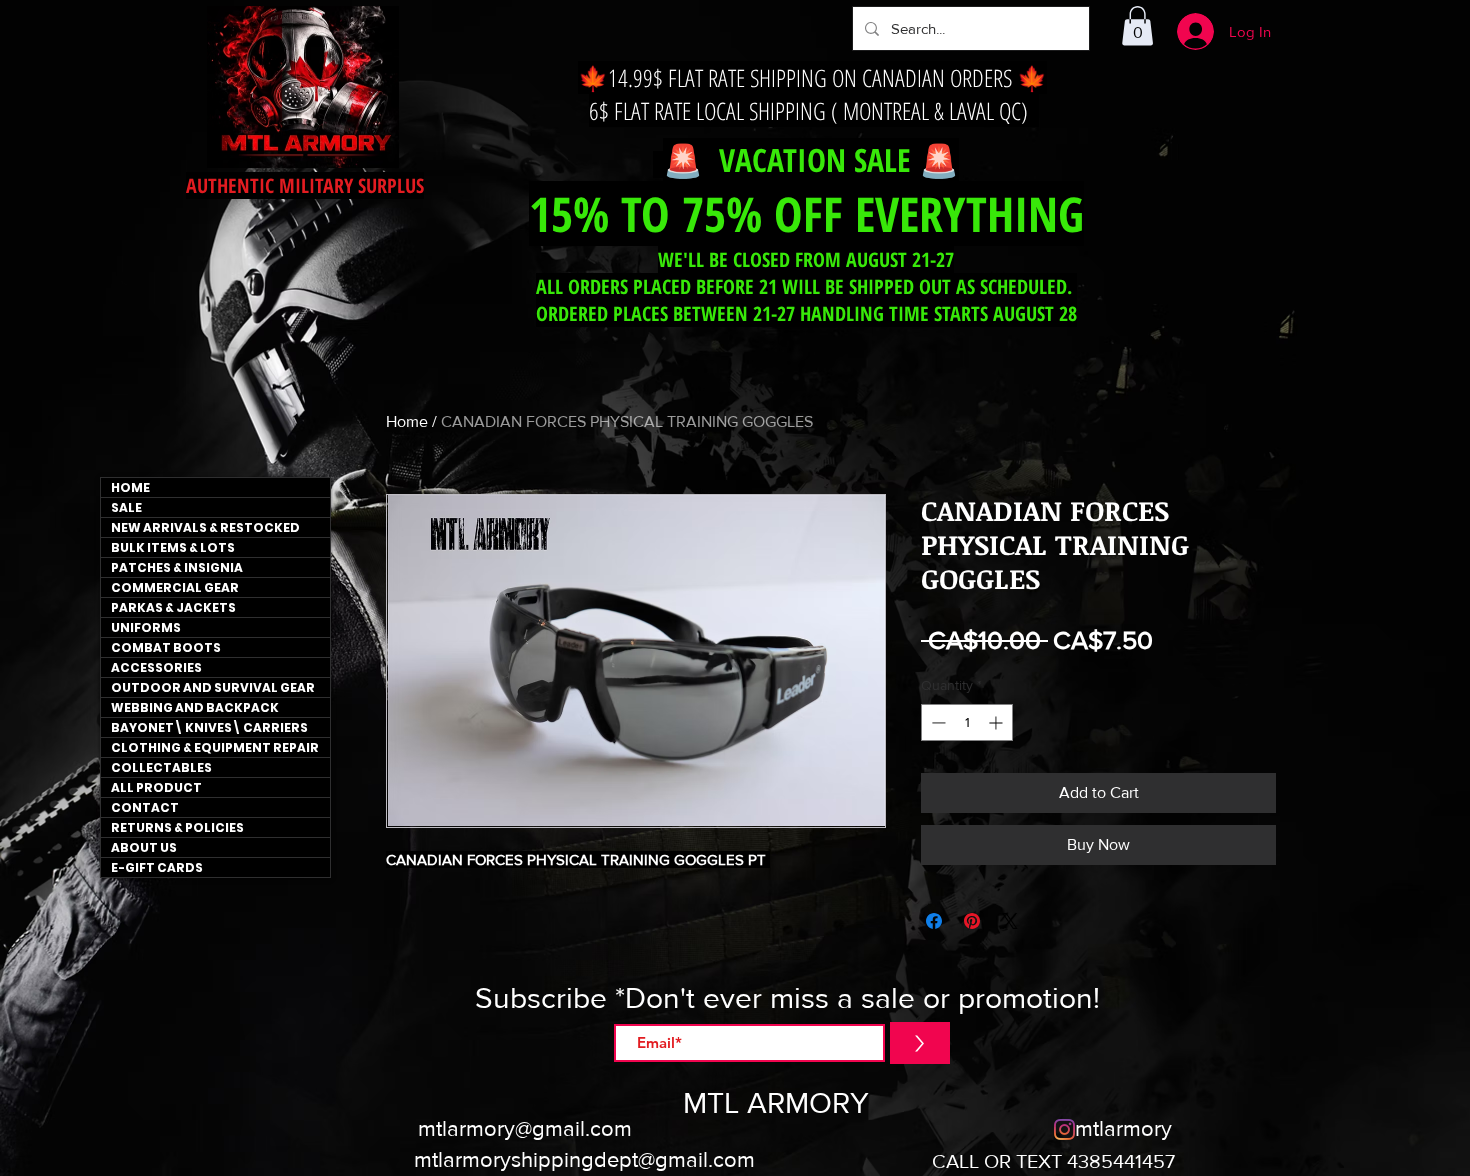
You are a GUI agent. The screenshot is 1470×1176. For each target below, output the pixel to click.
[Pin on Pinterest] (972, 921)
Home (407, 421)
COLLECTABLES (161, 767)
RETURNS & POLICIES (177, 827)
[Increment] (997, 722)
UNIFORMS (146, 627)
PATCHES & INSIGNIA (177, 567)
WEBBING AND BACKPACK (195, 707)
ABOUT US (144, 847)
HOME (130, 487)
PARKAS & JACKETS (173, 607)
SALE (126, 507)
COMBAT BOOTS (166, 647)
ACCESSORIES (156, 667)
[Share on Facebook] (934, 921)
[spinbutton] (967, 722)
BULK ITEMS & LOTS (173, 547)
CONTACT (145, 807)
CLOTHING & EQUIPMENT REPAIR (215, 747)
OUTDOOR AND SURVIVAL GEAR (213, 687)
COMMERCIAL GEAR (175, 587)
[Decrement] (936, 722)
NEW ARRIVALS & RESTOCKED (205, 527)
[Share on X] (1010, 921)
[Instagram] (1064, 1129)
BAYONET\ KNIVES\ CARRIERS (209, 727)
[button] (1137, 25)
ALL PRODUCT (156, 787)
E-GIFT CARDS (157, 867)
